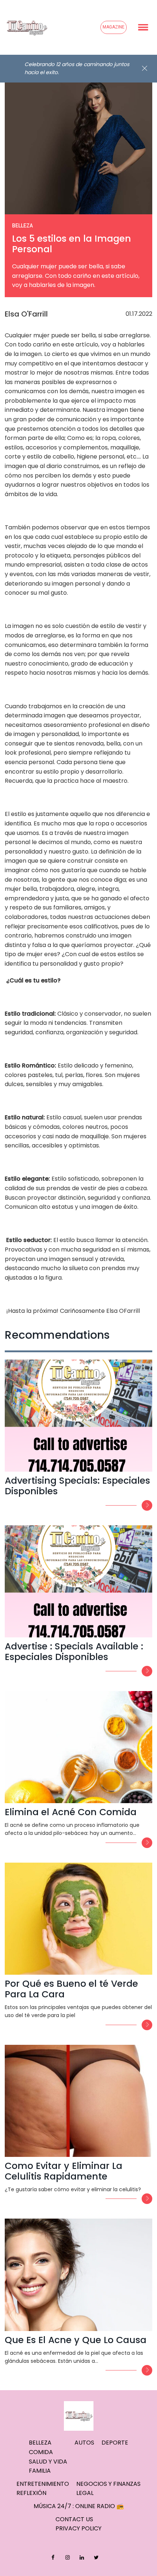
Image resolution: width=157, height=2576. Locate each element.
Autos (84, 2443)
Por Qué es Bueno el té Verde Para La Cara (71, 1989)
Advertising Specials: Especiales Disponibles (77, 1486)
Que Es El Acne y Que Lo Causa (76, 2340)
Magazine (114, 27)
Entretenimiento (43, 2484)
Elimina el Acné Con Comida (71, 1812)
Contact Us (74, 2519)
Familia (40, 2471)
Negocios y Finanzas (108, 2484)
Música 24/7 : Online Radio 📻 (79, 2506)
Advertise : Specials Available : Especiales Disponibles (74, 1652)
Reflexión (31, 2493)
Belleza (40, 2443)
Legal (85, 2493)
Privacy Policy (78, 2528)
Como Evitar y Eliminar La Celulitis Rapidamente (64, 2171)
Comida (41, 2452)
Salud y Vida (48, 2462)
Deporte (115, 2443)
